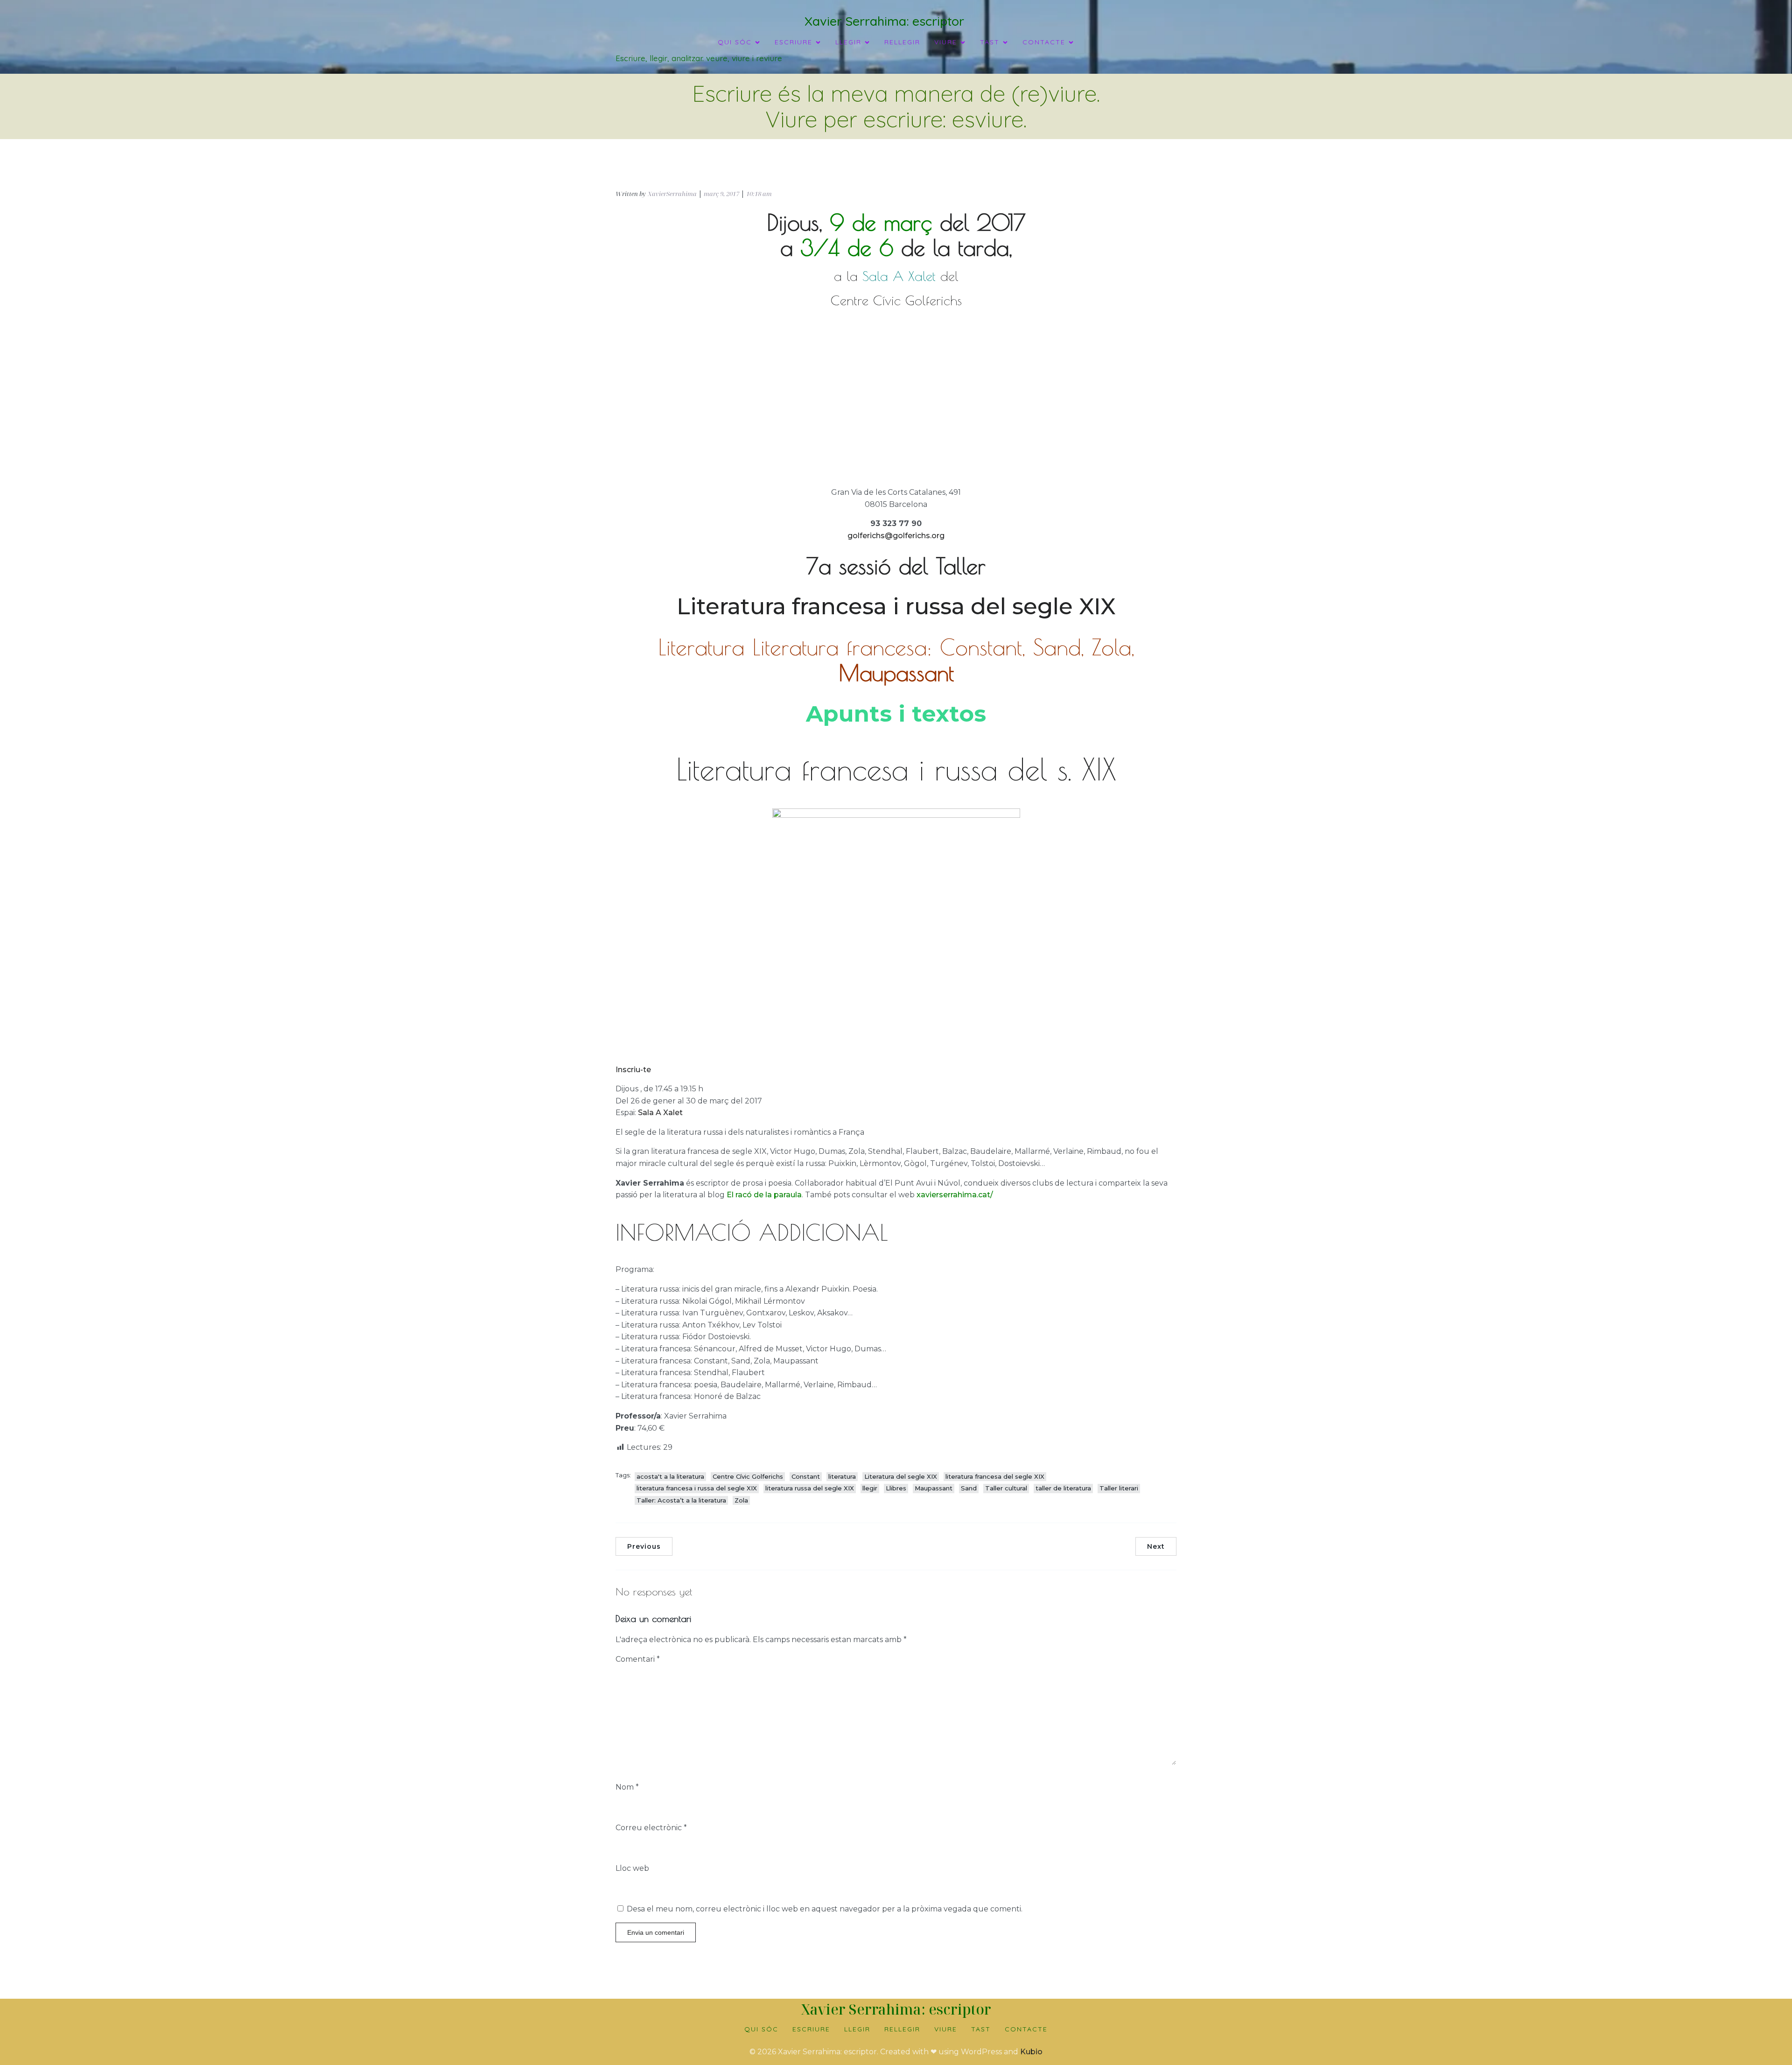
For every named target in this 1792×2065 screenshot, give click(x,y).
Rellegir (902, 42)
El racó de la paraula (764, 1195)
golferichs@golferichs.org (896, 536)
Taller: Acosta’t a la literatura (681, 1500)
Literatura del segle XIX (901, 1476)
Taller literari (1119, 1488)
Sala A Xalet (660, 1113)
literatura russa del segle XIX (810, 1488)
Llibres (896, 1488)
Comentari (638, 1659)
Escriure (811, 2029)
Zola (741, 1500)
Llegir (857, 2029)
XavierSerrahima (672, 194)
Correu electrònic (651, 1828)
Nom (627, 1787)
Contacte (1026, 2029)
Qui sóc (761, 2029)
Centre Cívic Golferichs (748, 1476)
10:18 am (759, 194)
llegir (870, 1488)
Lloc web (632, 1868)
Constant (806, 1476)
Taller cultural (1006, 1488)
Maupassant (934, 1488)
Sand (969, 1488)
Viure (946, 2029)
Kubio (1031, 2052)
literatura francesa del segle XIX (995, 1476)
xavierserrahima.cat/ (955, 1195)
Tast (981, 2029)
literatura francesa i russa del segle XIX (697, 1488)
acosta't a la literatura (670, 1476)
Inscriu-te (633, 1070)
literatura (842, 1476)
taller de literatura (1063, 1488)
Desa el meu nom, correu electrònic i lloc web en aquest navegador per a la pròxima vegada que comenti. (825, 1909)
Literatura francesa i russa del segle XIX (896, 606)
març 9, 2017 (721, 194)
